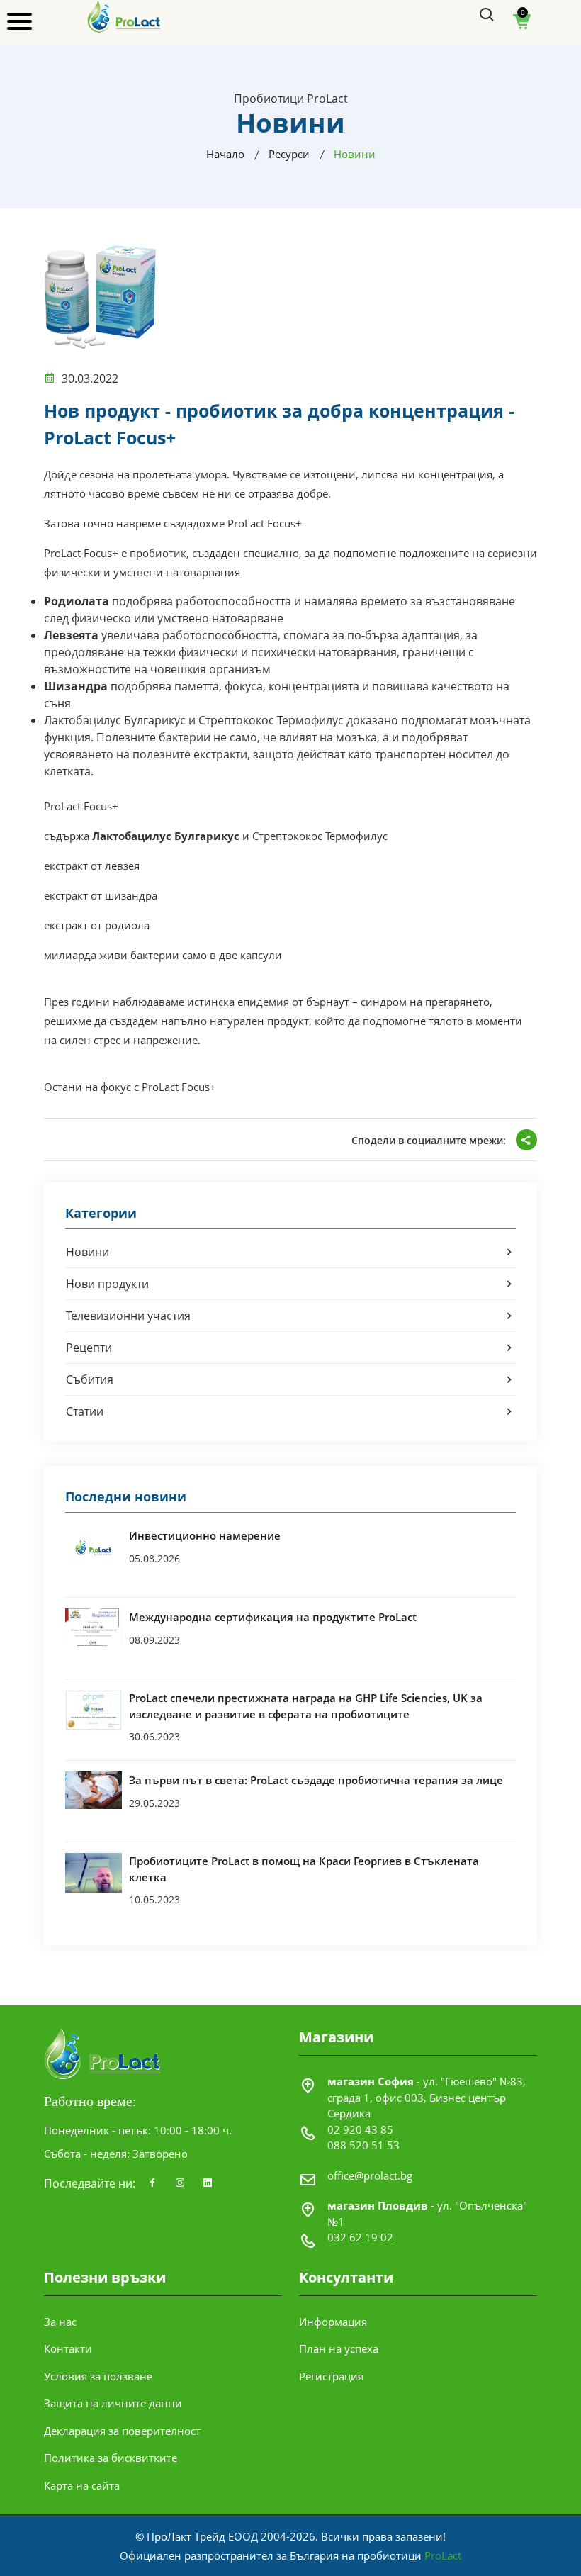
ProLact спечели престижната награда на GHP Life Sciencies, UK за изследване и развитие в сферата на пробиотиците (306, 1706)
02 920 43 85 (360, 2129)
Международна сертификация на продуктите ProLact (273, 1617)
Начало (225, 154)
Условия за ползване (98, 2376)
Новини (88, 1252)
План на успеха (339, 2348)
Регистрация (331, 2376)
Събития (90, 1379)
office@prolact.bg (370, 2175)
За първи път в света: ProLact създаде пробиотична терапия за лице (316, 1780)
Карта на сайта (82, 2485)
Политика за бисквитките (111, 2458)
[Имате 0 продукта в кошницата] (522, 26)
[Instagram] (180, 2183)
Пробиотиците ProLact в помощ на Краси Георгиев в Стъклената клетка (304, 1869)
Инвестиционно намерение (205, 1535)
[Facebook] (152, 2183)
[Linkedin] (208, 2183)
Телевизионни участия (128, 1316)
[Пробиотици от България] (124, 16)
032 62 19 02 (360, 2237)
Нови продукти (107, 1284)
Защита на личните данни (113, 2403)
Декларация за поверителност (122, 2431)
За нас (60, 2322)
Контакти (68, 2348)
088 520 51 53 (363, 2145)
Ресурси (289, 154)
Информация (333, 2322)
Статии (85, 1411)
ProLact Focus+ (265, 523)
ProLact (443, 2555)
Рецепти (89, 1348)
